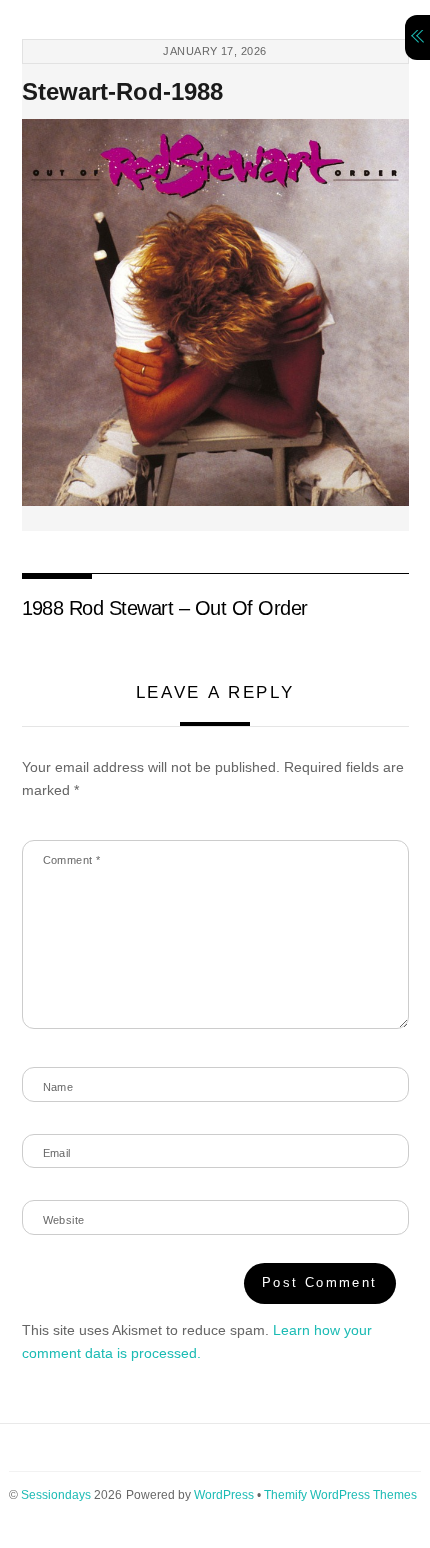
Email (57, 1153)
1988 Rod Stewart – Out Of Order (165, 608)
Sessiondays (56, 1495)
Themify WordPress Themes (340, 1495)
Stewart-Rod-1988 (122, 91)
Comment (72, 860)
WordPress (224, 1495)
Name (58, 1087)
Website (64, 1220)
